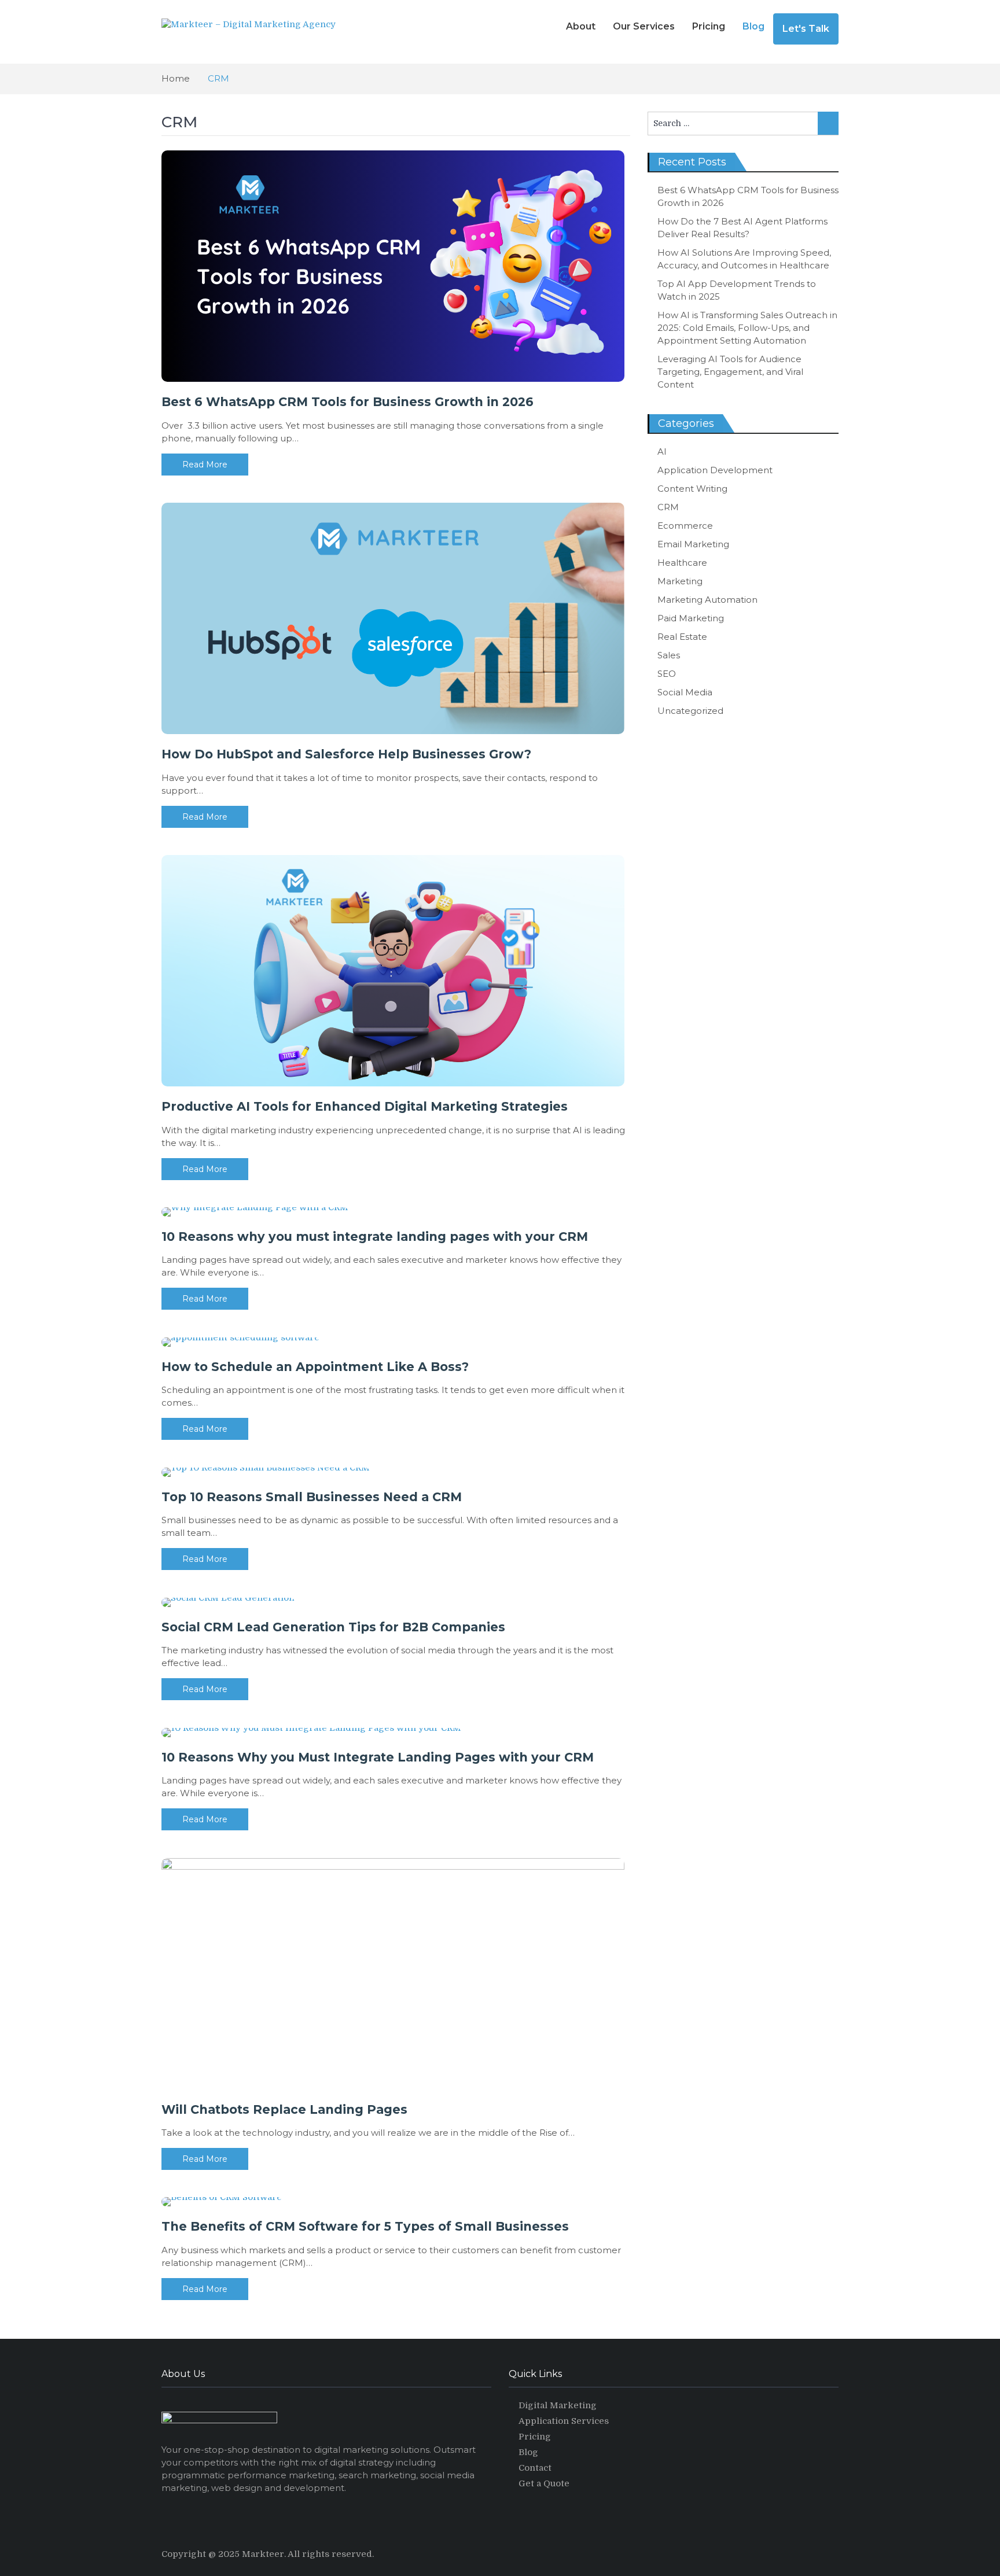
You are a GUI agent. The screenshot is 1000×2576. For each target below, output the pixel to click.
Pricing (709, 26)
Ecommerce (685, 526)
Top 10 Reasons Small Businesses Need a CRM (312, 1497)
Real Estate (682, 637)
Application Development (715, 470)
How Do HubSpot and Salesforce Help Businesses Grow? (346, 754)
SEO (667, 674)
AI (662, 452)
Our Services (644, 26)
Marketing (680, 581)
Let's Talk (806, 29)
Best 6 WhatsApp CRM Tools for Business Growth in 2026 (348, 402)
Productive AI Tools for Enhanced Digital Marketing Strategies (365, 1106)
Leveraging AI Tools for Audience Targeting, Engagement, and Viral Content (730, 372)
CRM (668, 507)
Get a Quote (544, 2483)
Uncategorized (690, 711)
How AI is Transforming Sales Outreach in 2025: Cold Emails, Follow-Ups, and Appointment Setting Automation (747, 328)
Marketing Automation (707, 600)
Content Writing (692, 489)
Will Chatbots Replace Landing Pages (284, 2109)
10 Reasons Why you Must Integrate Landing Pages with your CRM (378, 1757)
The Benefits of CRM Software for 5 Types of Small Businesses (365, 2226)
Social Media (685, 692)
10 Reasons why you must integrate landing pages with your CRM (375, 1237)
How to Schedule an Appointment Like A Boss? (315, 1367)
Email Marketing (693, 544)
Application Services (564, 2421)
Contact (535, 2468)
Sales (669, 655)
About (581, 26)
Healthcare (682, 563)
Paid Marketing (691, 618)
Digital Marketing (558, 2405)
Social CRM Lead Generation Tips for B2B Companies (333, 1627)
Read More (205, 465)
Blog (753, 26)
